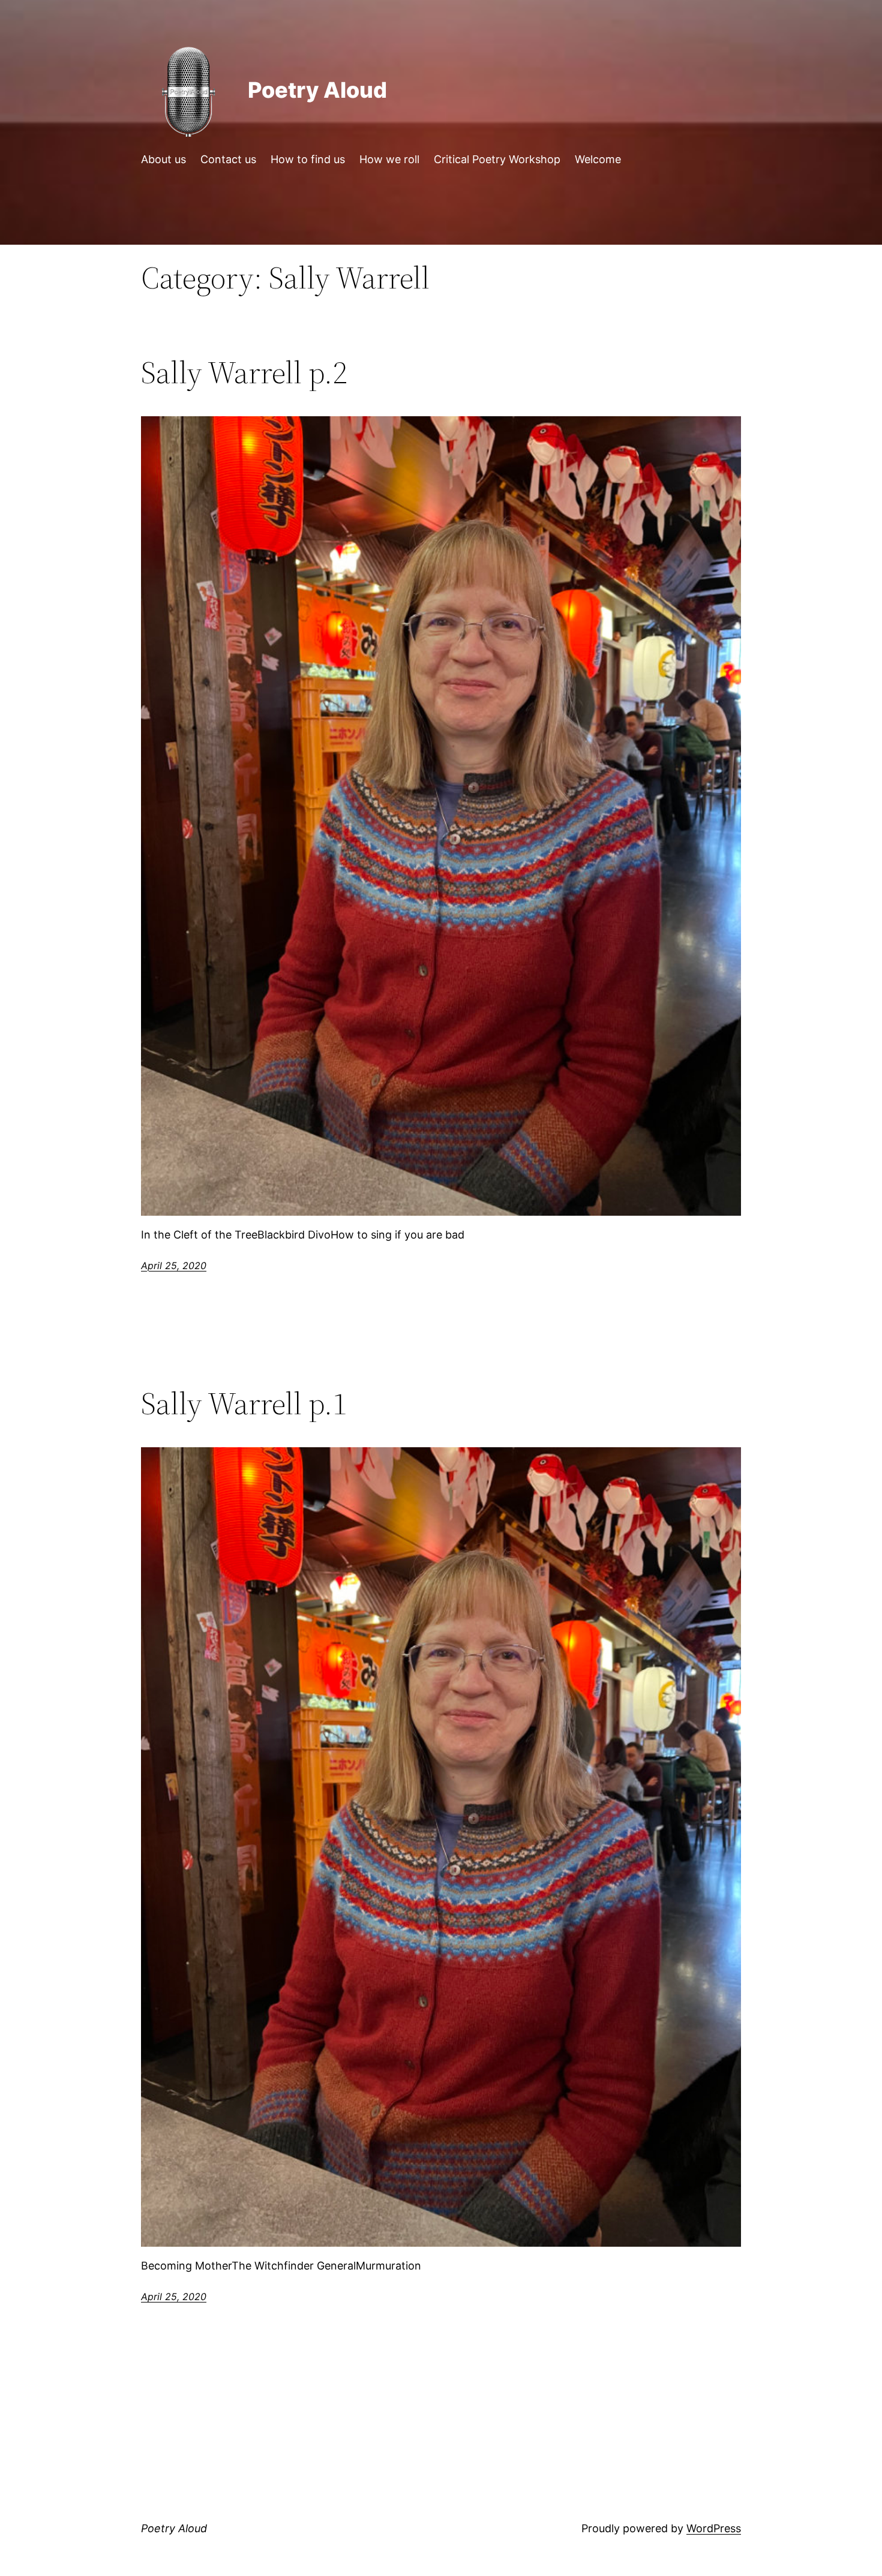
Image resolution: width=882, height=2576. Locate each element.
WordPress (714, 2528)
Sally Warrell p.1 (244, 1403)
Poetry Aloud (317, 90)
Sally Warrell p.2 (244, 372)
